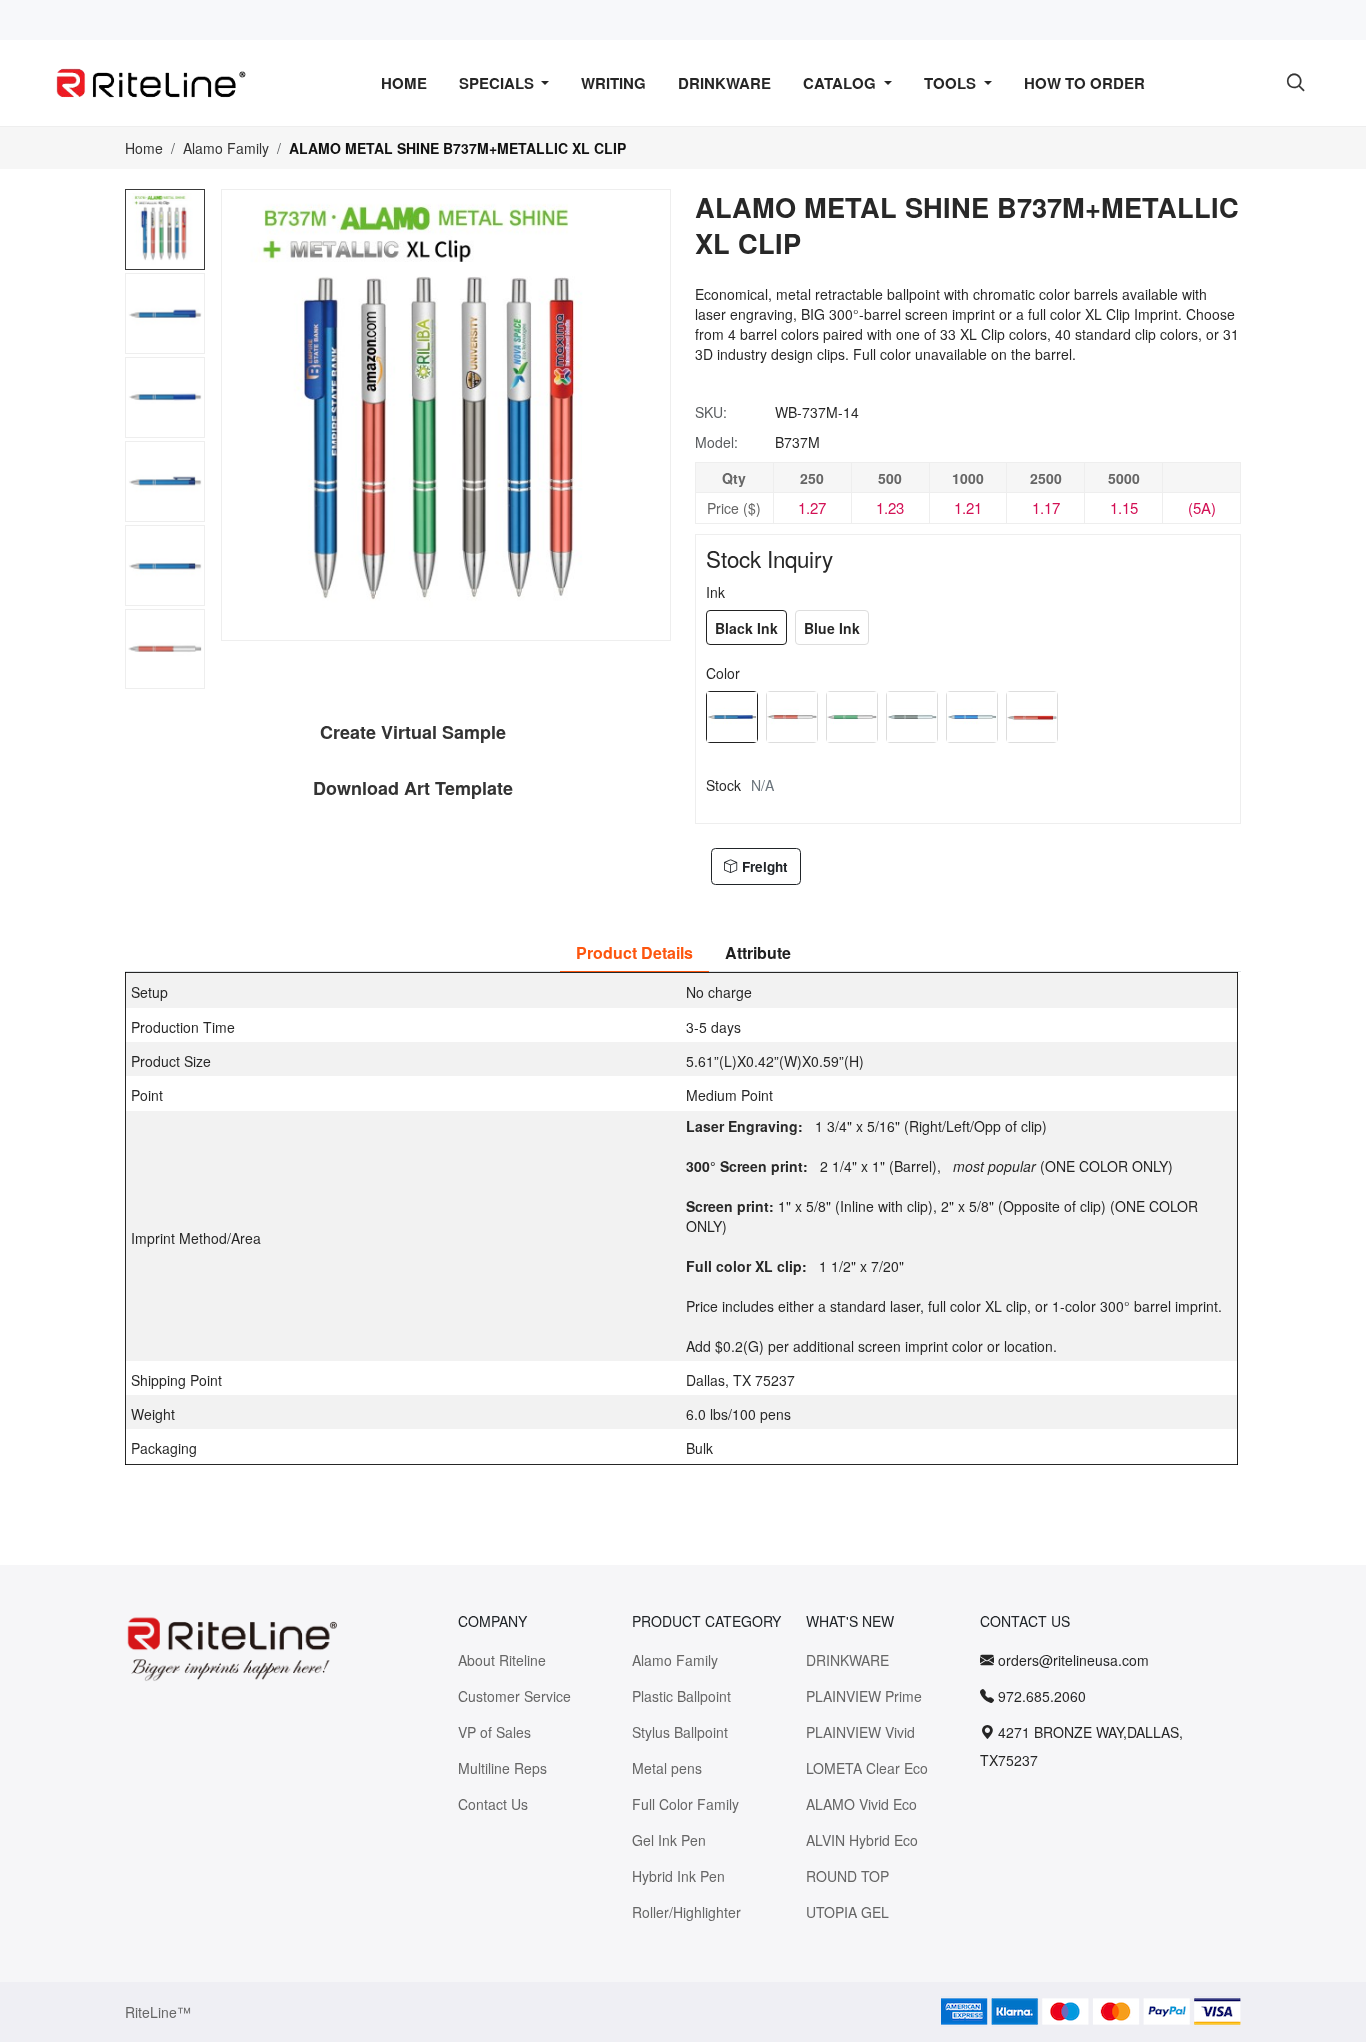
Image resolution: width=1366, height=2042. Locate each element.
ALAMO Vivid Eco (861, 1804)
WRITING (613, 83)
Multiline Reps (502, 1768)
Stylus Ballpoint (680, 1732)
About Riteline (502, 1660)
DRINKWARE (724, 83)
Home (144, 148)
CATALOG (841, 83)
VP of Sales (494, 1732)
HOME (404, 83)
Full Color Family (685, 1804)
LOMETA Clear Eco (867, 1768)
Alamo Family (226, 148)
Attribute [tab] (758, 952)
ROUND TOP (847, 1876)
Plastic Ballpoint (681, 1696)
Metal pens (667, 1768)
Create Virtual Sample (413, 732)
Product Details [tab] (634, 952)
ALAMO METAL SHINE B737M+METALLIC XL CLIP (457, 148)
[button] (166, 680)
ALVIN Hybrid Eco (862, 1840)
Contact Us (493, 1804)
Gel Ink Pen (669, 1840)
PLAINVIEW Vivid (860, 1732)
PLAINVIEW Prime (864, 1696)
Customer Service (514, 1696)
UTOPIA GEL (847, 1912)
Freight (765, 866)
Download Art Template (413, 788)
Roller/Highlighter (686, 1912)
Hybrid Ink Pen (678, 1876)
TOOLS (952, 83)
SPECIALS (498, 83)
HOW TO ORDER (1084, 83)
